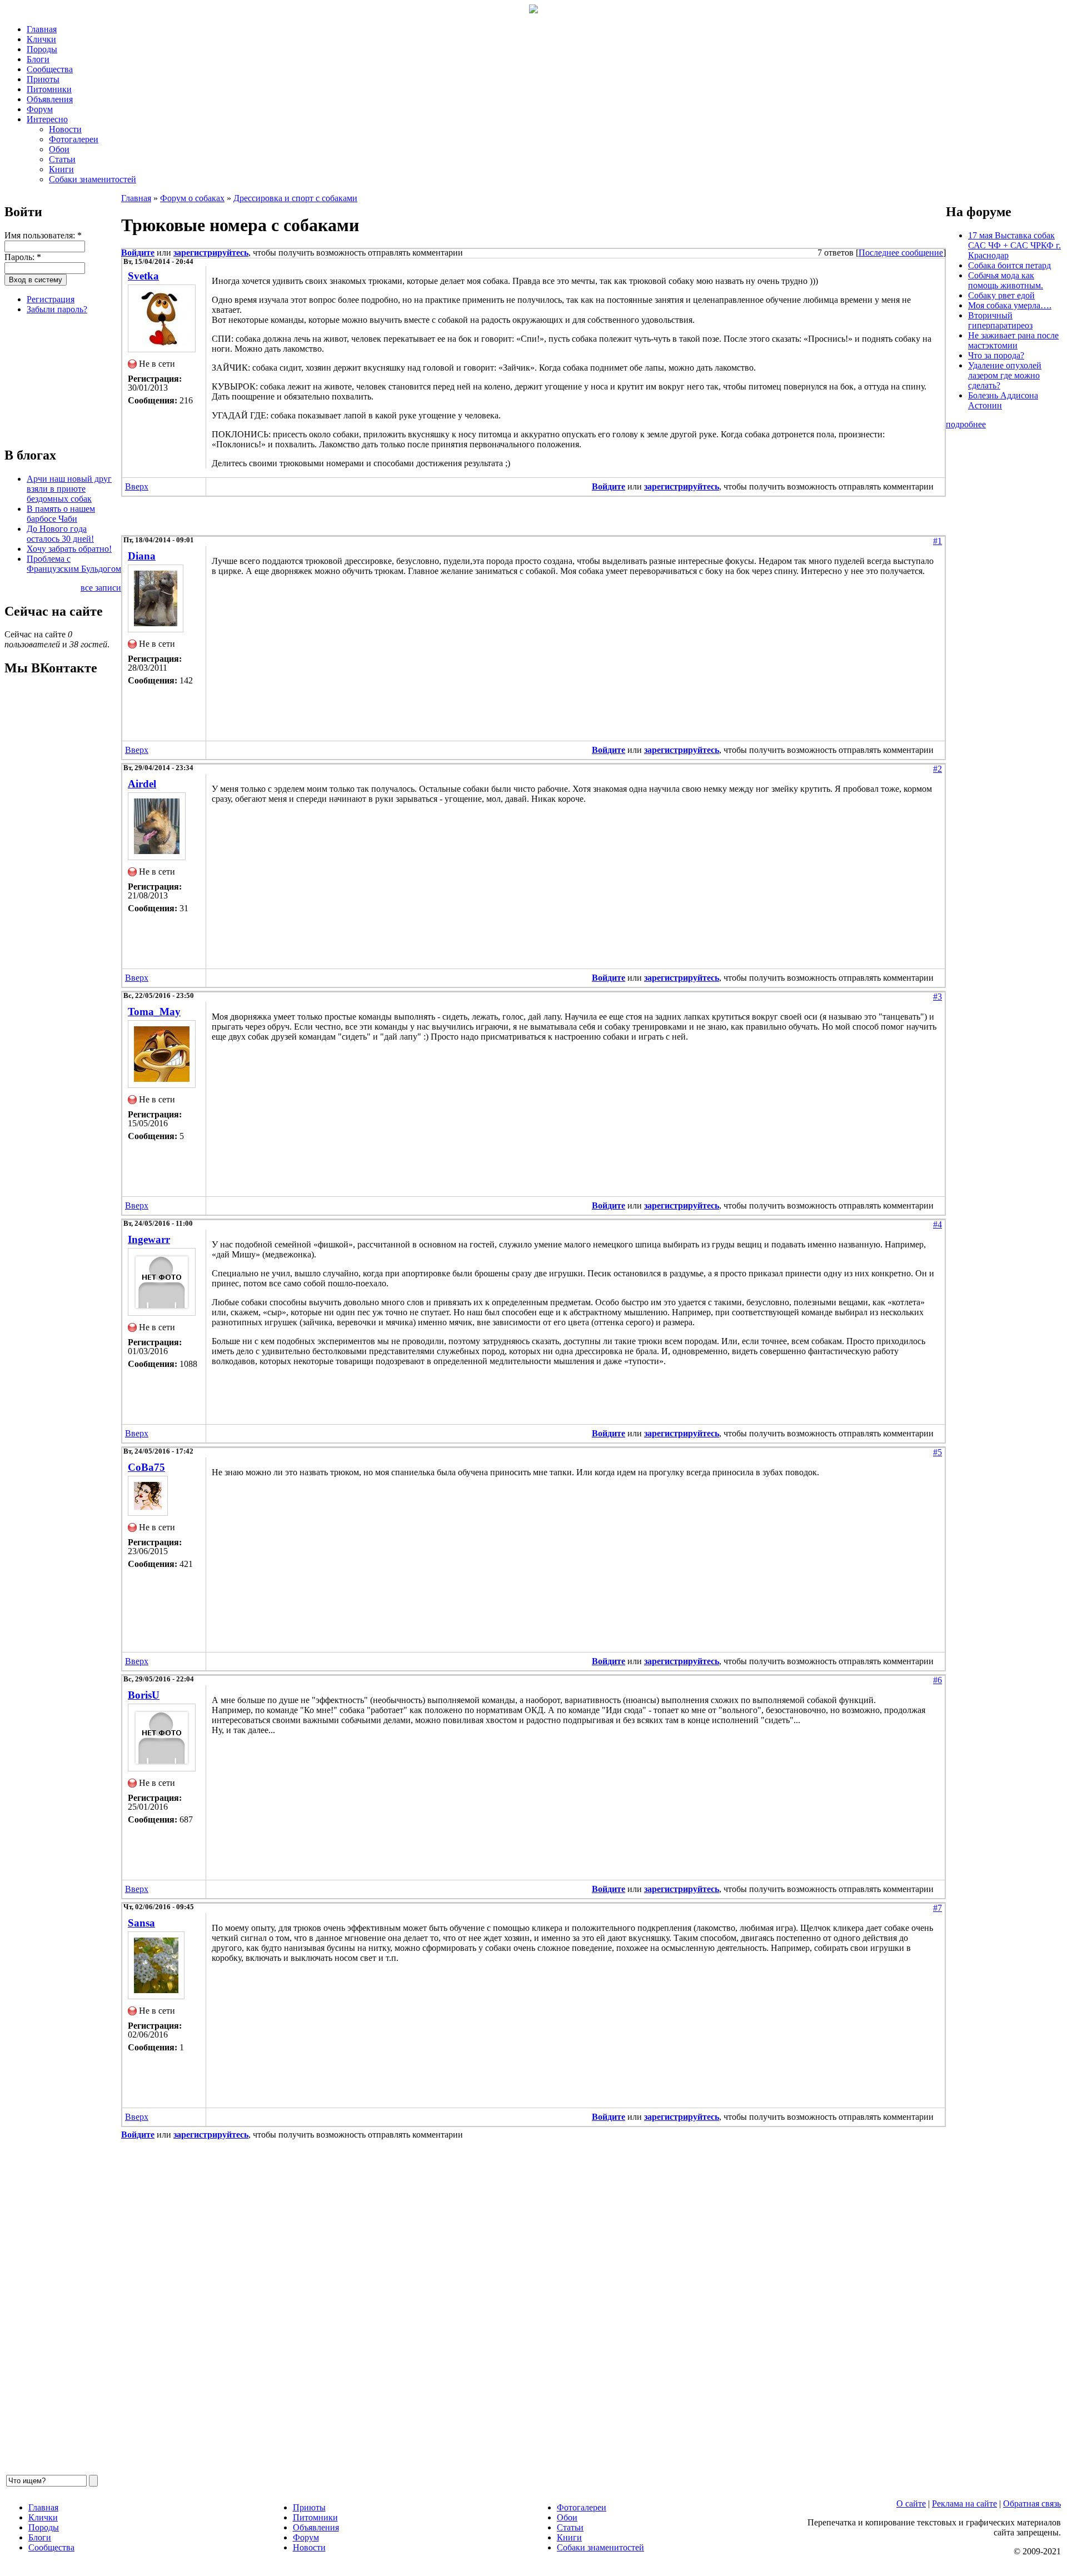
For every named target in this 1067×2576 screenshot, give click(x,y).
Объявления (50, 99)
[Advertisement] (60, 379)
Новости (65, 129)
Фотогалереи (74, 139)
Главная (42, 29)
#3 (938, 997)
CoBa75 (146, 1467)
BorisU (144, 1695)
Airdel (142, 784)
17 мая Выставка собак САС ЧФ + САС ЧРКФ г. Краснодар (1014, 245)
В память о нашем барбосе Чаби (61, 514)
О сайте (911, 2503)
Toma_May (154, 1012)
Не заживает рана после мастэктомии (1013, 340)
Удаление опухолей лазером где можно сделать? (1005, 375)
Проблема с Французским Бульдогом (74, 564)
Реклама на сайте (964, 2503)
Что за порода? (996, 355)
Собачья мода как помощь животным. (1006, 280)
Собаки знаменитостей (93, 179)
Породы (42, 49)
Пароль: (23, 257)
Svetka (143, 276)
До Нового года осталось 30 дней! (60, 534)
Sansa (141, 1923)
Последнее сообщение (901, 253)
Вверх (137, 486)
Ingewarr (149, 1239)
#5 (938, 1452)
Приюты (43, 79)
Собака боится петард (1009, 265)
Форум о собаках (192, 198)
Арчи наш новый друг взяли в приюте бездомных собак (69, 489)
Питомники (49, 89)
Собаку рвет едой (1001, 295)
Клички (41, 39)
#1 (938, 541)
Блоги (38, 59)
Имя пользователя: (43, 235)
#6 (938, 1680)
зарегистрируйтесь (211, 253)
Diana (142, 556)
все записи (101, 588)
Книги (61, 169)
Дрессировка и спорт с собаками (295, 198)
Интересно (47, 119)
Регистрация (51, 299)
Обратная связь (1032, 2503)
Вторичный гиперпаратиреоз (1000, 320)
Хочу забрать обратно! (69, 549)
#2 (938, 769)
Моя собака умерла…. (1010, 305)
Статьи (62, 159)
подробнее (966, 424)
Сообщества (50, 69)
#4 (938, 1224)
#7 (938, 1908)
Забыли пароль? (57, 309)
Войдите (138, 253)
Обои (59, 149)
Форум (40, 109)
